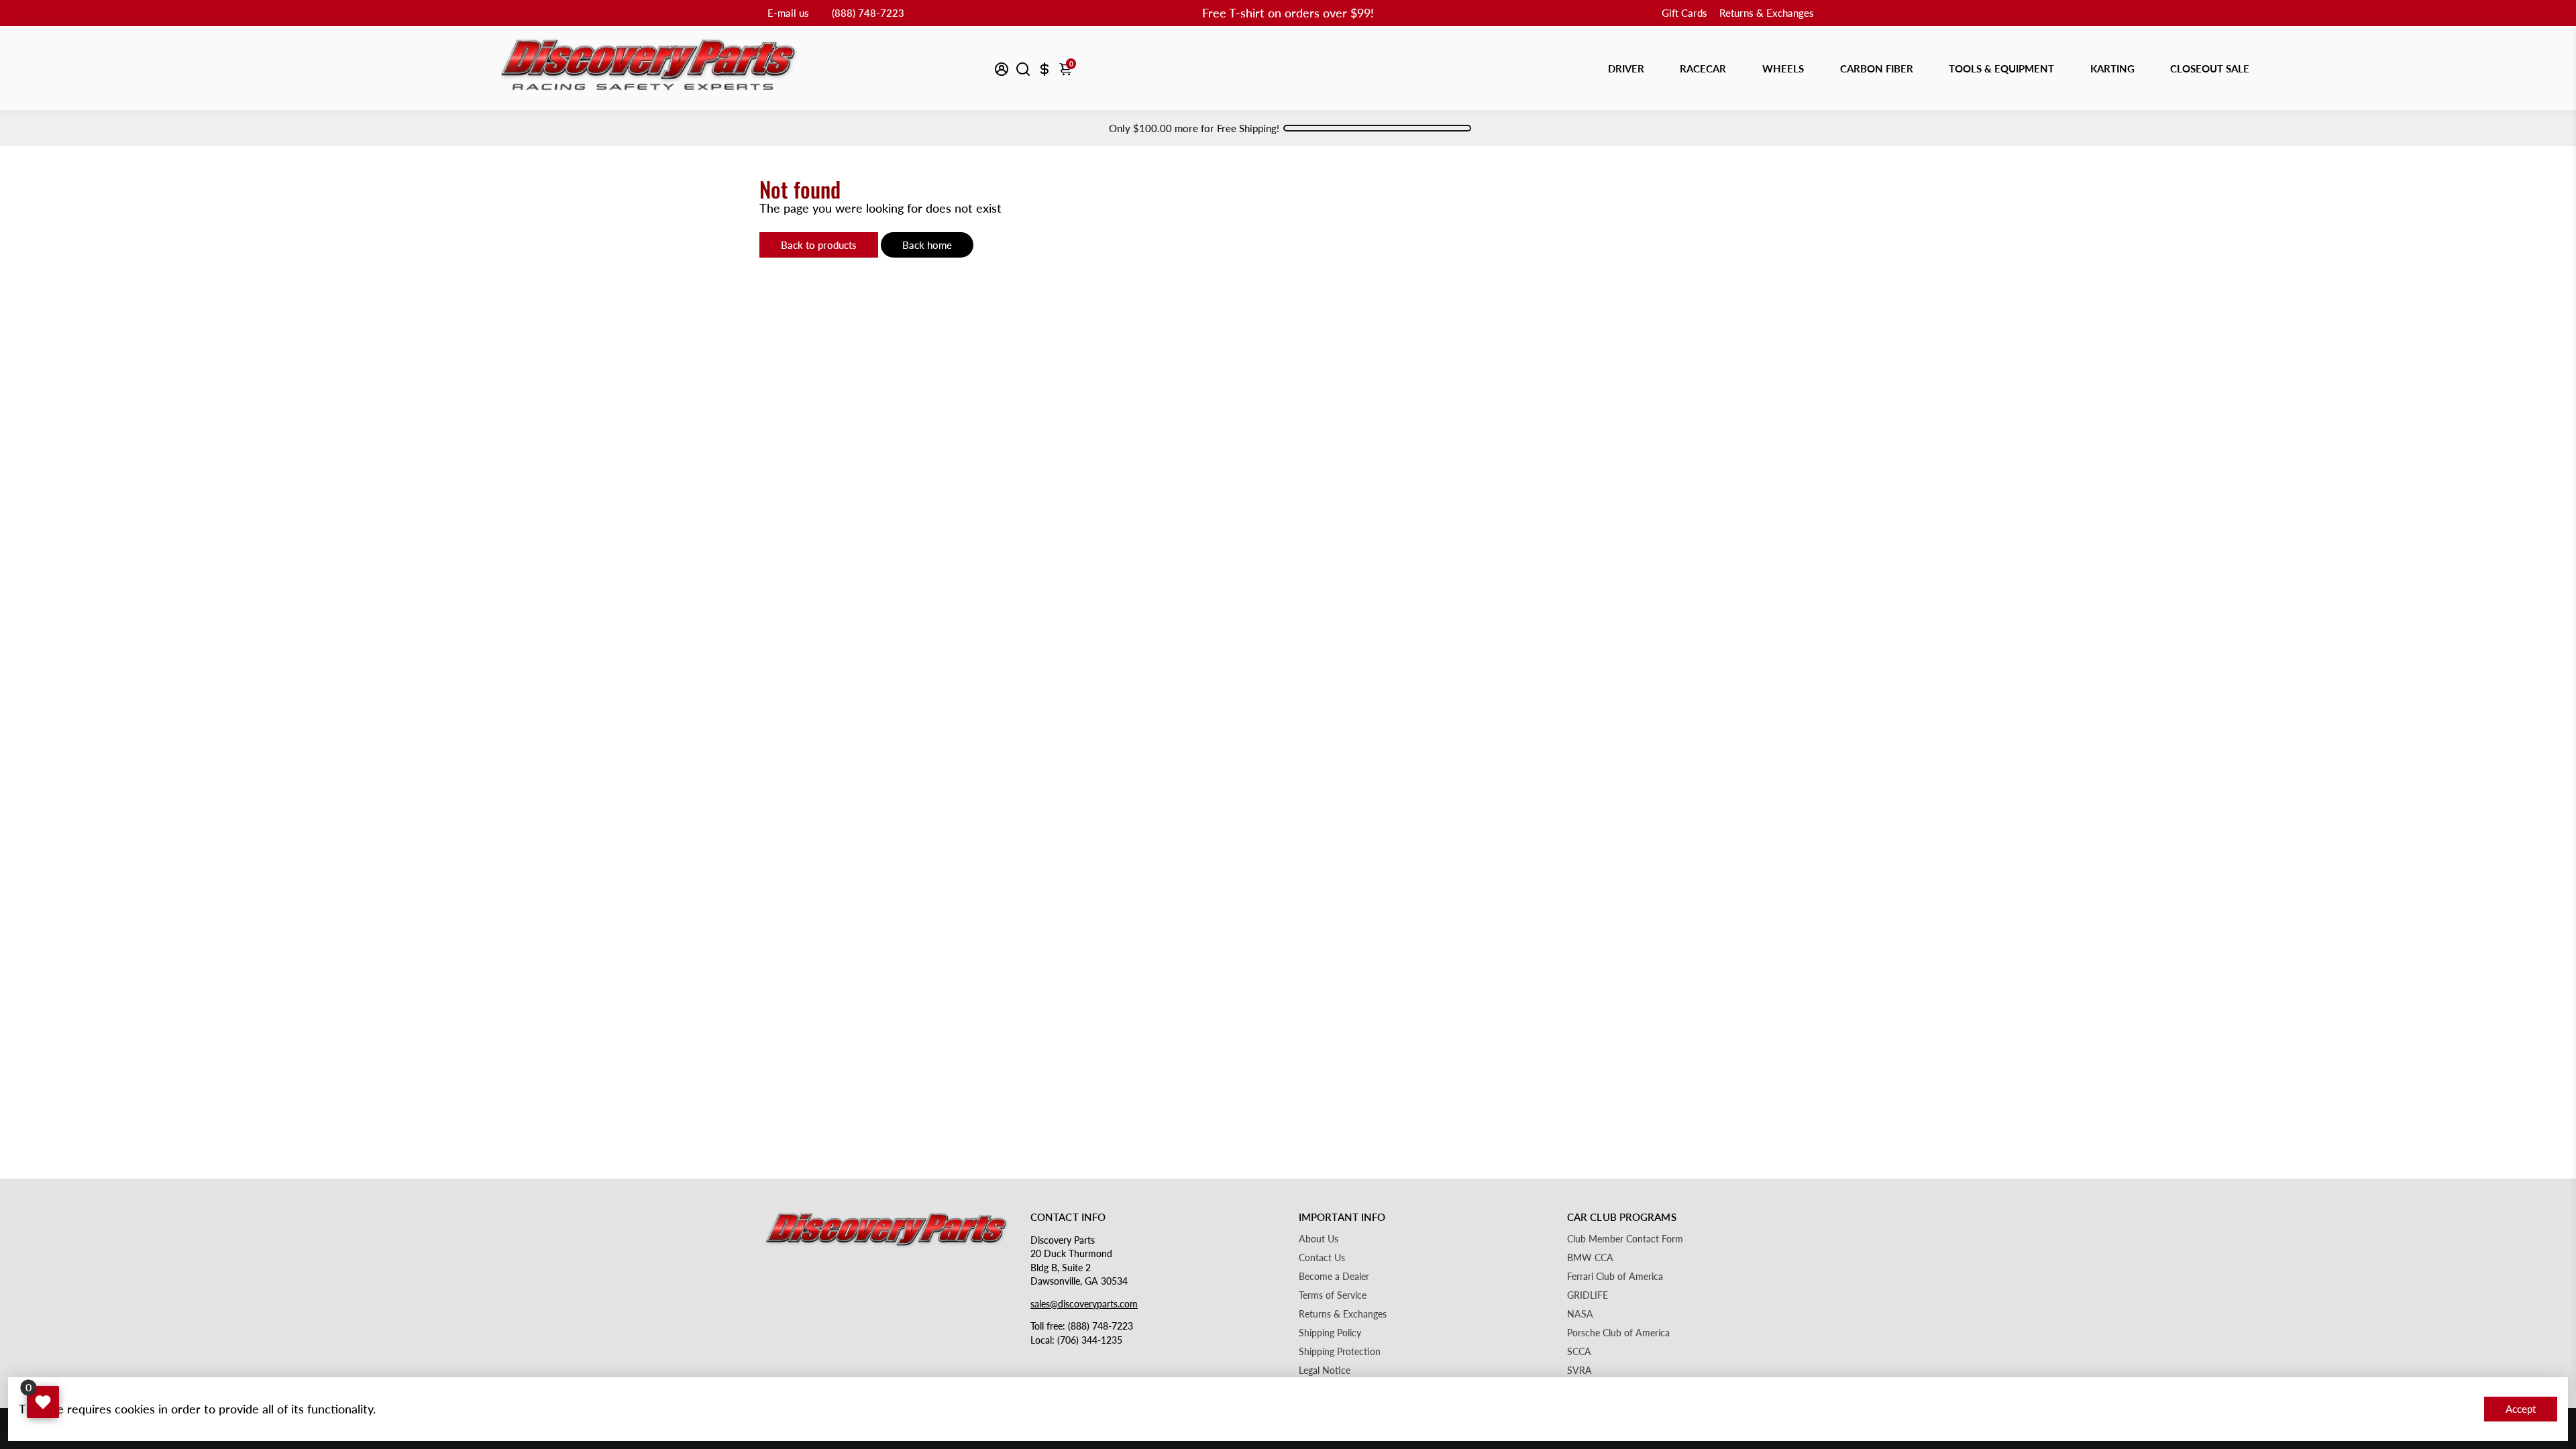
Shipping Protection (1340, 1352)
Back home (927, 245)
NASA (1580, 1314)
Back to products (819, 245)
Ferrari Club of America (1615, 1277)
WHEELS (1783, 68)
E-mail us (788, 13)
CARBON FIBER (1877, 68)
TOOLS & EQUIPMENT (2001, 68)
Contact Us (1322, 1258)
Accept (2521, 1409)
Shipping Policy (1330, 1333)
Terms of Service (1333, 1295)
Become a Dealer (1334, 1277)
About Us (1319, 1239)
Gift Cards (1684, 13)
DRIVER (1626, 68)
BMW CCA (1590, 1258)
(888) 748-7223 (868, 13)
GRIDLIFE (1588, 1295)
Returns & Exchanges (1767, 13)
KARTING (2112, 68)
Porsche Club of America (1618, 1333)
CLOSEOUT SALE (2210, 68)
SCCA (1579, 1352)
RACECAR (1703, 68)
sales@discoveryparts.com (1084, 1304)
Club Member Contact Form (1625, 1239)
